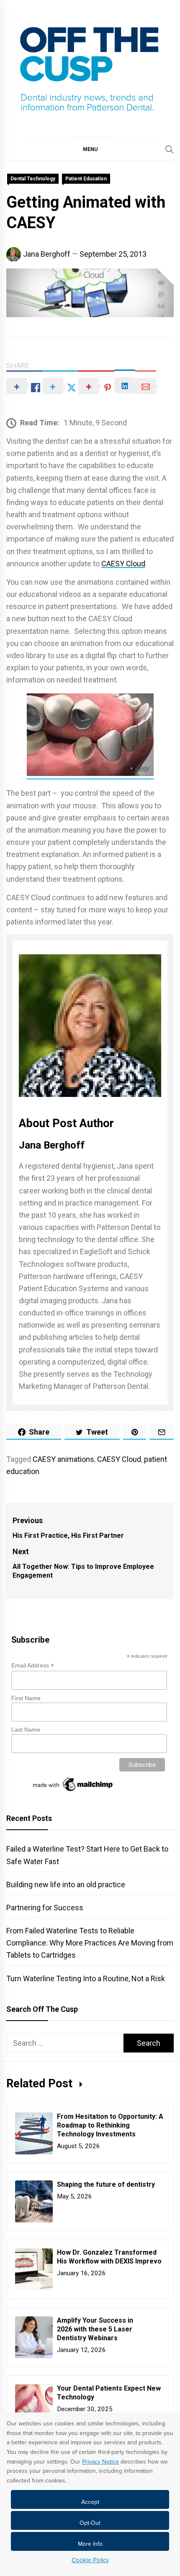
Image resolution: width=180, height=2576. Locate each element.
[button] (90, 149)
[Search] (170, 149)
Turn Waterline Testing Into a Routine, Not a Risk (86, 1978)
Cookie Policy (90, 2560)
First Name (26, 1698)
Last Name (26, 1729)
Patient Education (86, 179)
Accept (90, 2502)
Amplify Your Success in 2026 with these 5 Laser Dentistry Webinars (95, 2329)
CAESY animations (63, 1459)
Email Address (33, 1666)
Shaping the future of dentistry (107, 2184)
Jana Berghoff (47, 254)
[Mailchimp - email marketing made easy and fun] (73, 1791)
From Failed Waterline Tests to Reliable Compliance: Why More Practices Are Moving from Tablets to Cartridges (90, 1943)
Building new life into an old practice (66, 1884)
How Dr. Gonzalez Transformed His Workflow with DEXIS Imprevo (110, 2257)
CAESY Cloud (123, 564)
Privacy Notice (100, 2462)
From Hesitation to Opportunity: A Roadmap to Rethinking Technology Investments (110, 2125)
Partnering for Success (45, 1908)
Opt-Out (90, 2523)
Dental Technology (33, 179)
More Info (90, 2544)
